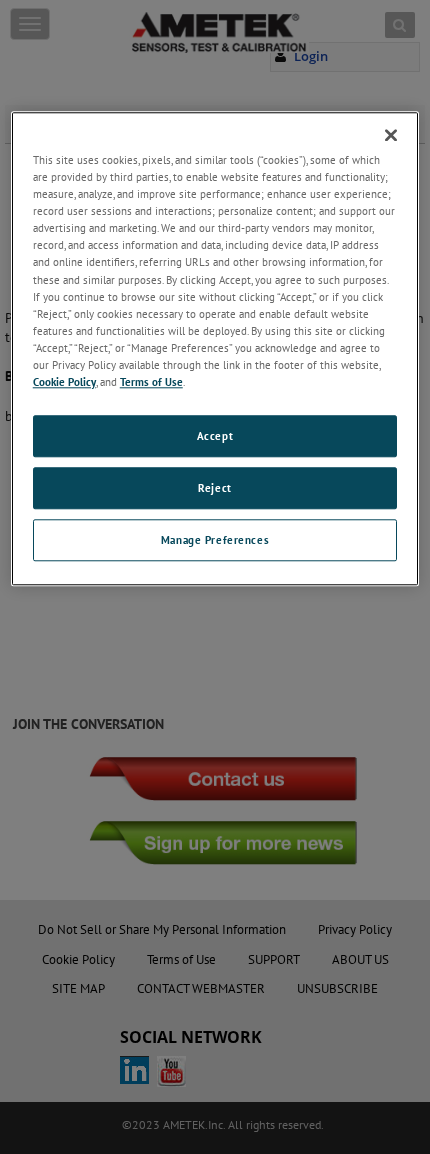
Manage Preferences (215, 539)
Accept (215, 435)
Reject (214, 487)
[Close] (391, 135)
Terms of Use (151, 381)
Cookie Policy (64, 381)
